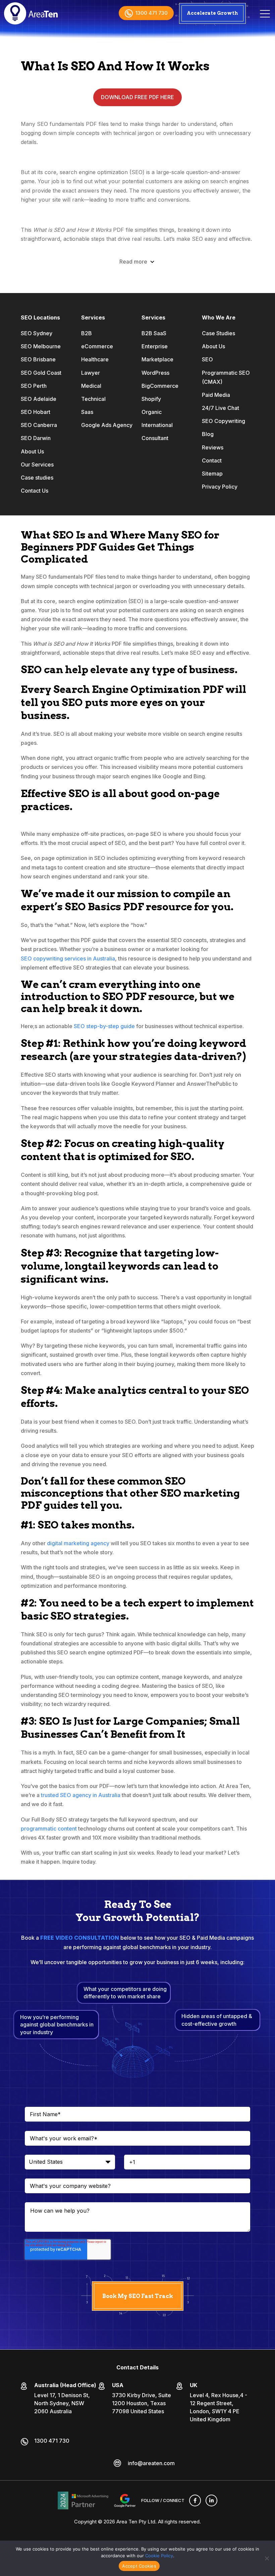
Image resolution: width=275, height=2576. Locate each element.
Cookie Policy (159, 2556)
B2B (87, 333)
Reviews (213, 447)
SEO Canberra (39, 425)
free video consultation (80, 1938)
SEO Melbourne (41, 346)
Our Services (37, 464)
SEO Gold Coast (41, 373)
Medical (91, 386)
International (157, 425)
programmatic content (49, 1829)
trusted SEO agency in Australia (81, 1795)
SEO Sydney (37, 333)
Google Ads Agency (107, 425)
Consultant (155, 438)
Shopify (151, 399)
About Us (32, 451)
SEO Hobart (36, 412)
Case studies (37, 478)
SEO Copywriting (224, 421)
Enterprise (155, 346)
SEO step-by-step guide (104, 1026)
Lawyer (91, 373)
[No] (267, 2558)
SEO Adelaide (39, 399)
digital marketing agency (78, 1543)
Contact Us (35, 491)
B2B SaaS (154, 333)
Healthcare (95, 359)
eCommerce (97, 346)
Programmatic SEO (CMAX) (226, 377)
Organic (152, 412)
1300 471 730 (152, 13)
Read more (134, 262)
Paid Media (216, 395)
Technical (93, 399)
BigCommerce (160, 386)
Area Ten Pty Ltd (136, 2522)
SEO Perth (34, 386)
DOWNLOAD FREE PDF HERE (137, 97)
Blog (208, 434)
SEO (207, 359)
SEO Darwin (36, 438)
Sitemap (212, 474)
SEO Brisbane (38, 359)
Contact (212, 460)
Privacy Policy (220, 487)
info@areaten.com (151, 2463)
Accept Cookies (139, 2566)
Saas (87, 412)
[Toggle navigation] (265, 13)
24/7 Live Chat (221, 408)
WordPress (155, 373)
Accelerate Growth (212, 13)
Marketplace (157, 359)
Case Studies (218, 333)
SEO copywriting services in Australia (68, 958)
